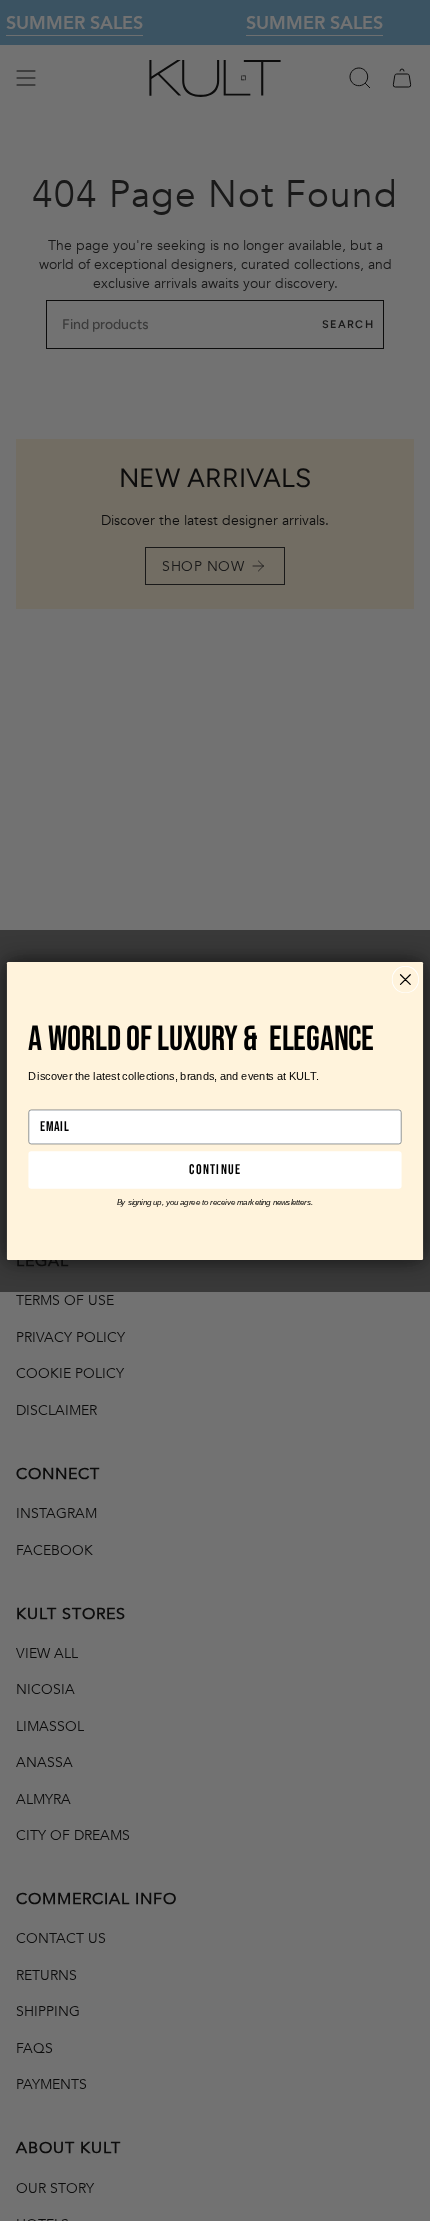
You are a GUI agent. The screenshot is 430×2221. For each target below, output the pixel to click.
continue (215, 1169)
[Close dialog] (405, 979)
